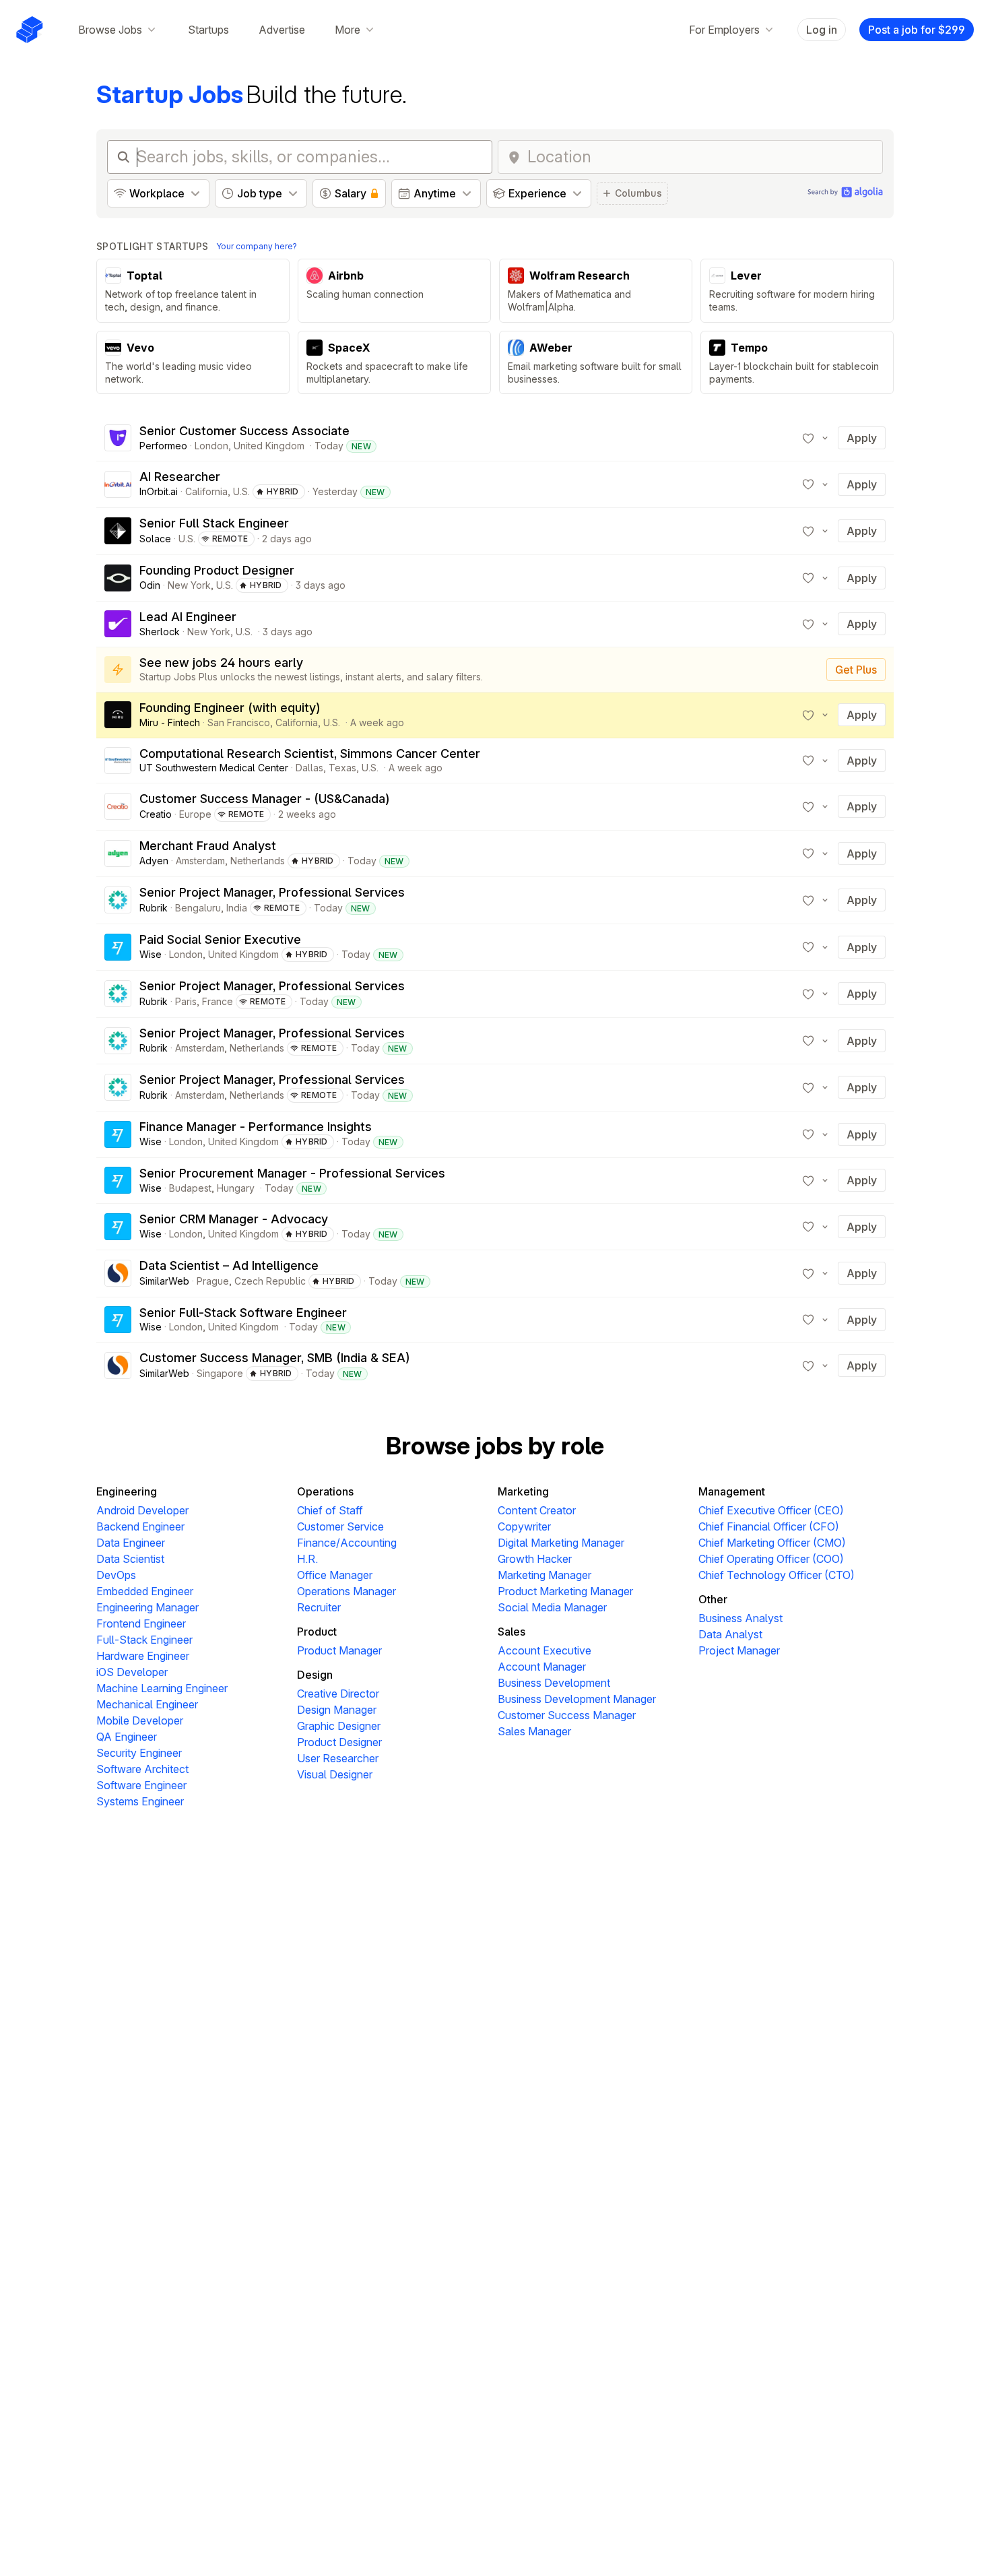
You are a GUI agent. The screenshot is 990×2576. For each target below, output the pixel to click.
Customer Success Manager (567, 1715)
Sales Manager (534, 1731)
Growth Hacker (535, 1559)
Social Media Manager (552, 1607)
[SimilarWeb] (118, 1273)
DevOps (116, 1575)
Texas (342, 768)
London (211, 446)
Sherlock (160, 632)
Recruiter (319, 1607)
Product (317, 1632)
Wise (151, 954)
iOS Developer (132, 1672)
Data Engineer (131, 1543)
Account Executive (544, 1650)
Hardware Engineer (143, 1656)
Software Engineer (141, 1785)
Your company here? (257, 246)
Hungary (236, 1188)
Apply (862, 438)
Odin (150, 585)
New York (189, 585)
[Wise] (118, 947)
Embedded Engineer (145, 1591)
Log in (822, 30)
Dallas (309, 768)
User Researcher (338, 1758)
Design (315, 1675)
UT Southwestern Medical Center (214, 768)
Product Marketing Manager (565, 1591)
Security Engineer (139, 1753)
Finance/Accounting (347, 1543)
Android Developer (142, 1510)
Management (732, 1491)
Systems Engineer (140, 1801)
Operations (325, 1491)
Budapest (190, 1188)
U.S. (241, 491)
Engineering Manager (147, 1607)
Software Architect (142, 1769)
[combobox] (701, 157)
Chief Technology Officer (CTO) (777, 1575)
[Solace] (118, 531)
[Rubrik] (118, 900)
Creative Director (338, 1694)
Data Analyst (730, 1634)
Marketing (523, 1491)
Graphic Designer (339, 1726)
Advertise (282, 30)
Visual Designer (335, 1774)
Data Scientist (130, 1559)
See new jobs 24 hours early (221, 663)
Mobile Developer (140, 1720)
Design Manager (337, 1710)
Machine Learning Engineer (162, 1688)
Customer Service (340, 1526)
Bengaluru (198, 908)
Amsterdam (200, 861)
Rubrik (154, 908)
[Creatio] (118, 806)
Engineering (127, 1491)
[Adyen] (118, 854)
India (237, 908)
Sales (511, 1632)
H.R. (307, 1559)
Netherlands (258, 861)
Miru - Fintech (170, 722)
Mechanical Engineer (147, 1704)
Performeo (163, 446)
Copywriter (524, 1526)
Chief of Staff (330, 1510)
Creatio (156, 814)
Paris (186, 1001)
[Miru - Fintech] (118, 715)
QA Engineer (127, 1737)
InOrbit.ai (159, 491)
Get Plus (856, 670)
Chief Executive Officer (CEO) (771, 1510)
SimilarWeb (164, 1281)
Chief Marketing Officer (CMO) (772, 1543)
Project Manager (739, 1650)
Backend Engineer (140, 1526)
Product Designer (339, 1742)
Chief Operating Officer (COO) (771, 1559)
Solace (155, 539)
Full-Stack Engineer (144, 1640)
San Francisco (239, 722)
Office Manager (335, 1575)
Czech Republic (270, 1281)
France (218, 1001)
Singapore (220, 1373)
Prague (213, 1281)
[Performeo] (118, 438)
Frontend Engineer (141, 1623)
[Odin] (118, 578)
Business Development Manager (577, 1699)
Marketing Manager (544, 1575)
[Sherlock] (118, 624)
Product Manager (339, 1650)
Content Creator (537, 1510)
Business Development (554, 1683)
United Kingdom (269, 446)
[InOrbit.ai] (118, 484)
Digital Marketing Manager (561, 1543)
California (206, 491)
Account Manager (542, 1667)
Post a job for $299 (917, 30)
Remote (230, 539)
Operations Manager (346, 1591)
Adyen (154, 861)
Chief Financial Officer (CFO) (769, 1526)
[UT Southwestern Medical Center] (118, 761)
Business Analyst (740, 1618)
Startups (208, 30)
